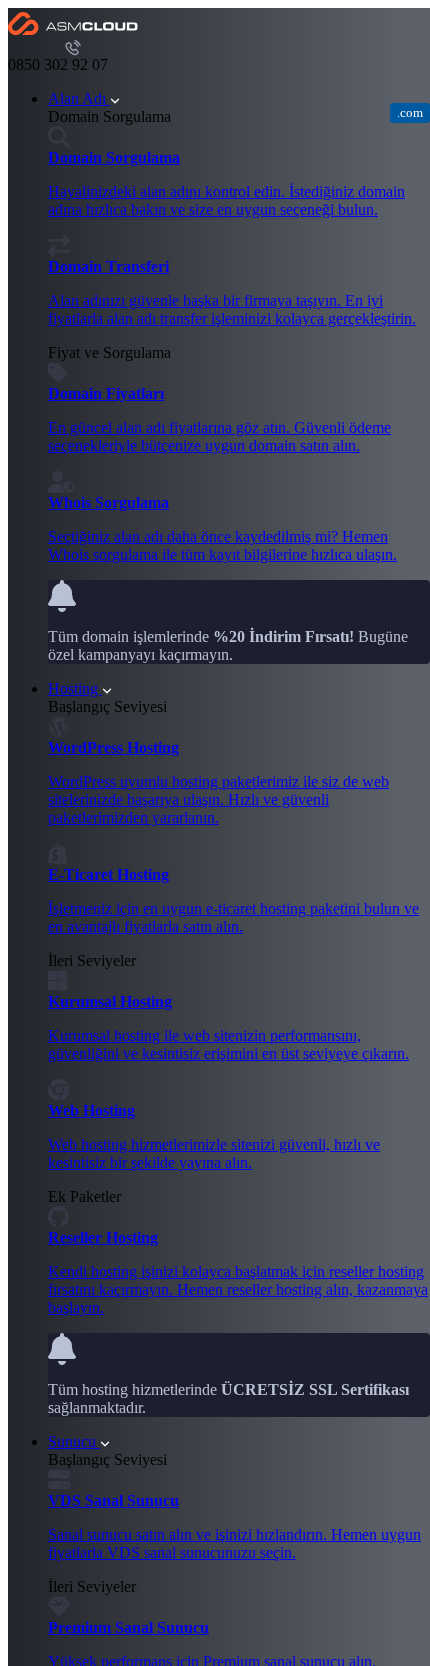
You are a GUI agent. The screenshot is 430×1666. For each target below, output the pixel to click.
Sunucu (74, 1441)
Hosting (75, 688)
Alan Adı (79, 98)
